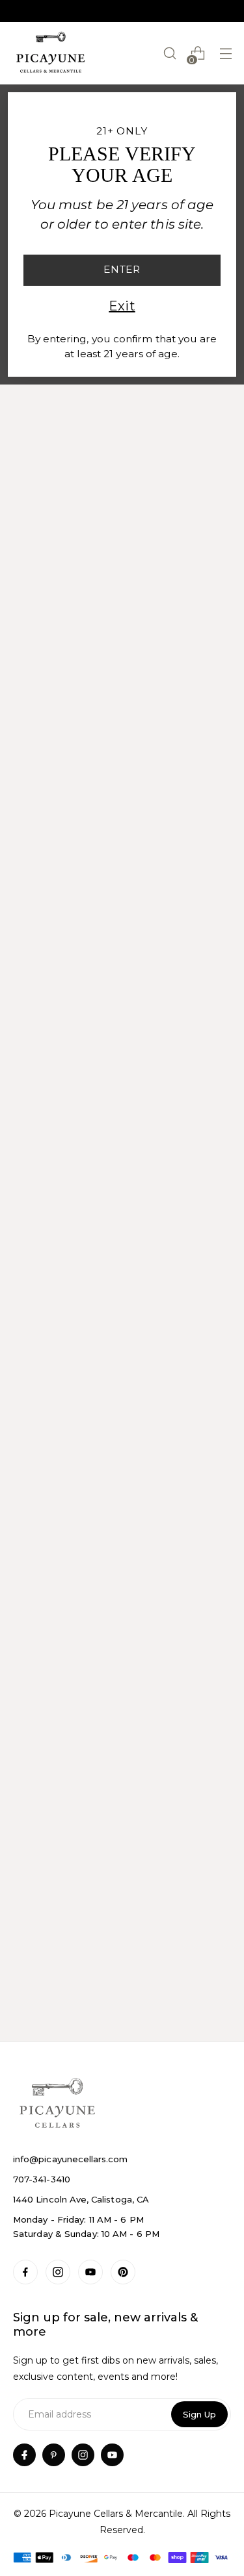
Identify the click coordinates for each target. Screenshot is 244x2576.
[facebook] (24, 2455)
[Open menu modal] (225, 54)
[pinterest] (54, 2455)
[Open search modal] (169, 54)
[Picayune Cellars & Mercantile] (51, 53)
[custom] (25, 2272)
